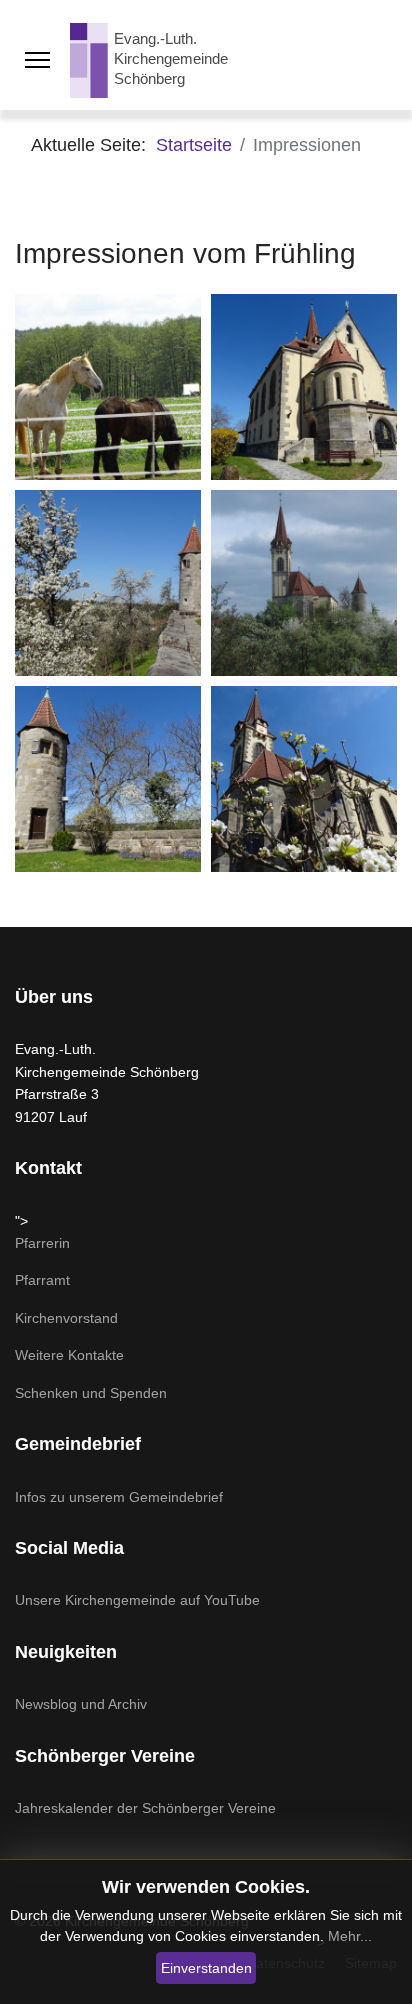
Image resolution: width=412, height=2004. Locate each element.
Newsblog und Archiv (81, 1704)
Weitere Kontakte (69, 1355)
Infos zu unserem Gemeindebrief (119, 1497)
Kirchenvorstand (66, 1318)
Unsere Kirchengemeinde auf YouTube (137, 1600)
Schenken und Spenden (91, 1393)
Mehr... (350, 1936)
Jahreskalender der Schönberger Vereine (145, 1808)
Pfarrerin (42, 1243)
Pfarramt (42, 1280)
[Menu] (37, 60)
